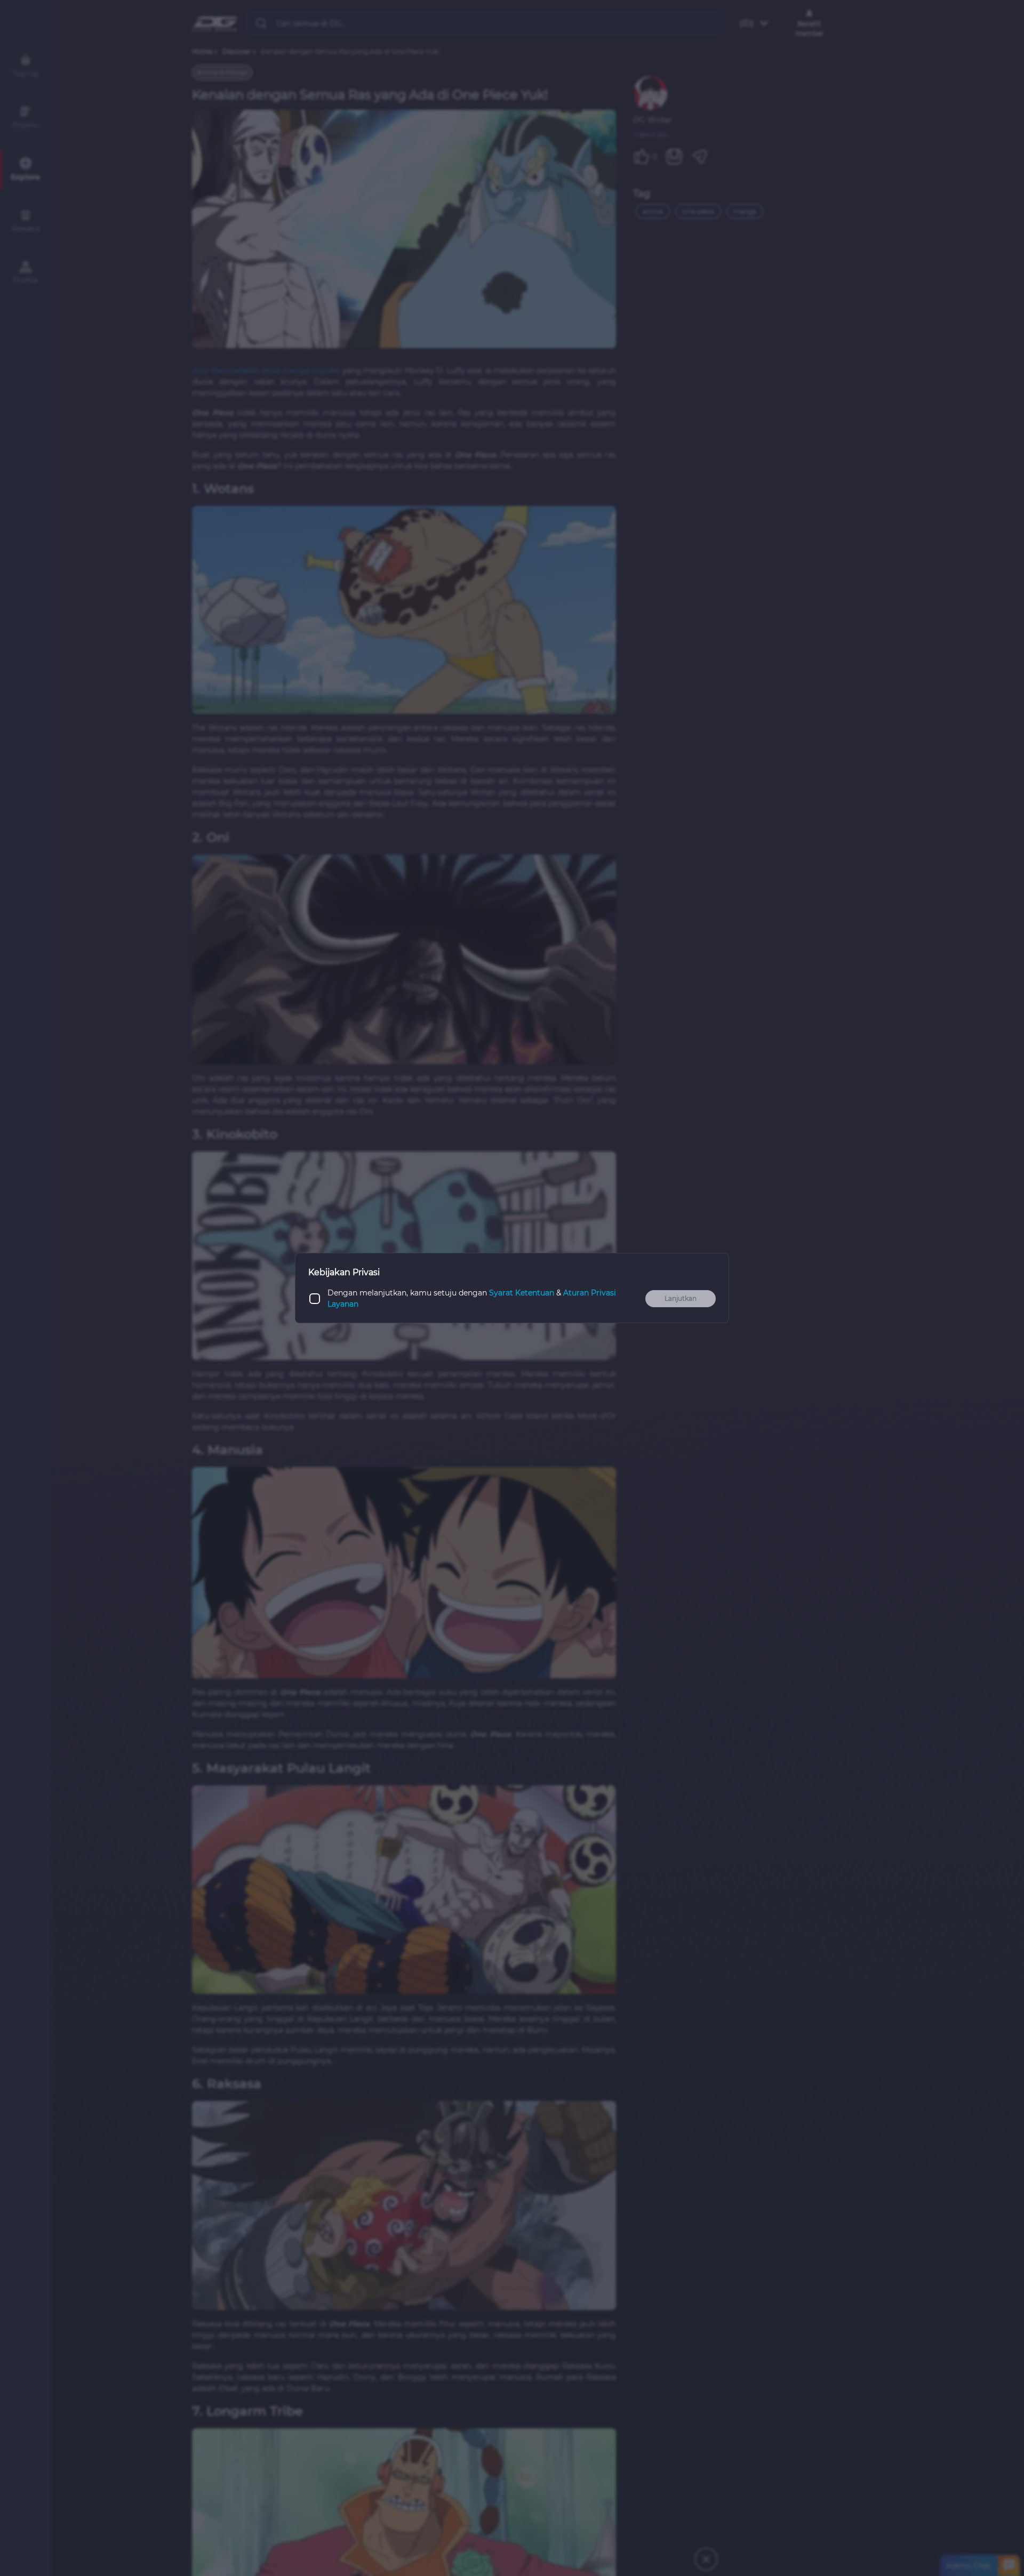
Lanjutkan (681, 1298)
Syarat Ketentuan (522, 1293)
